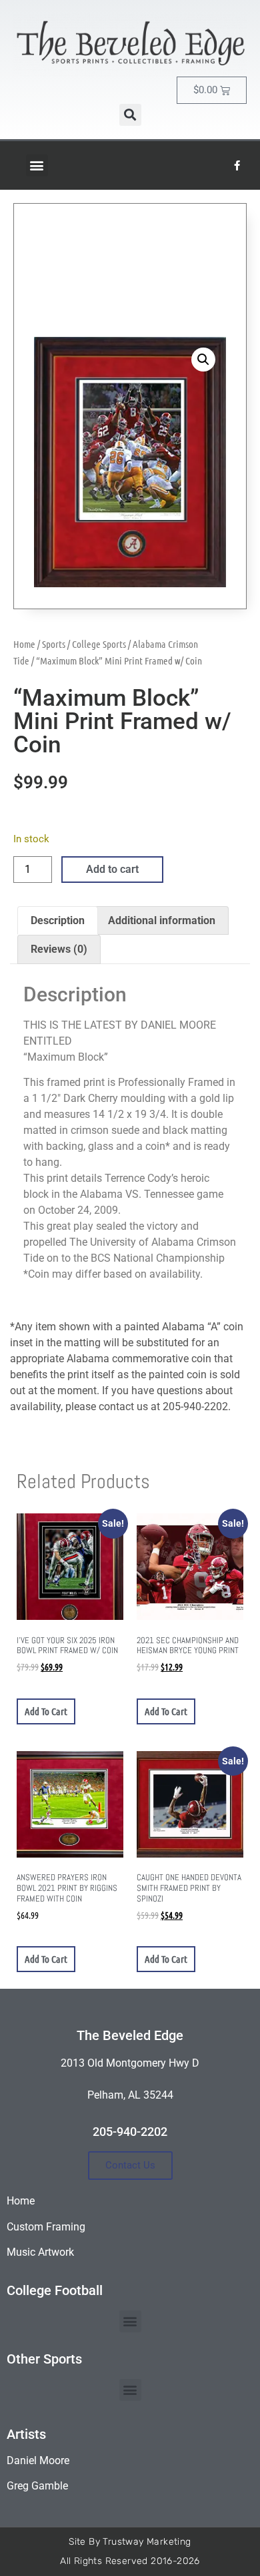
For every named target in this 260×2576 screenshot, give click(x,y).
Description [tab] (58, 920)
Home (24, 644)
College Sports (99, 644)
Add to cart (112, 869)
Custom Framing (46, 2227)
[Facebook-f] (237, 165)
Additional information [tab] (162, 920)
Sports (54, 644)
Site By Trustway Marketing (130, 2542)
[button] (130, 115)
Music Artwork (40, 2252)
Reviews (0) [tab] (59, 949)
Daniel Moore (38, 2460)
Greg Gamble (37, 2486)
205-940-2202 (130, 2132)
